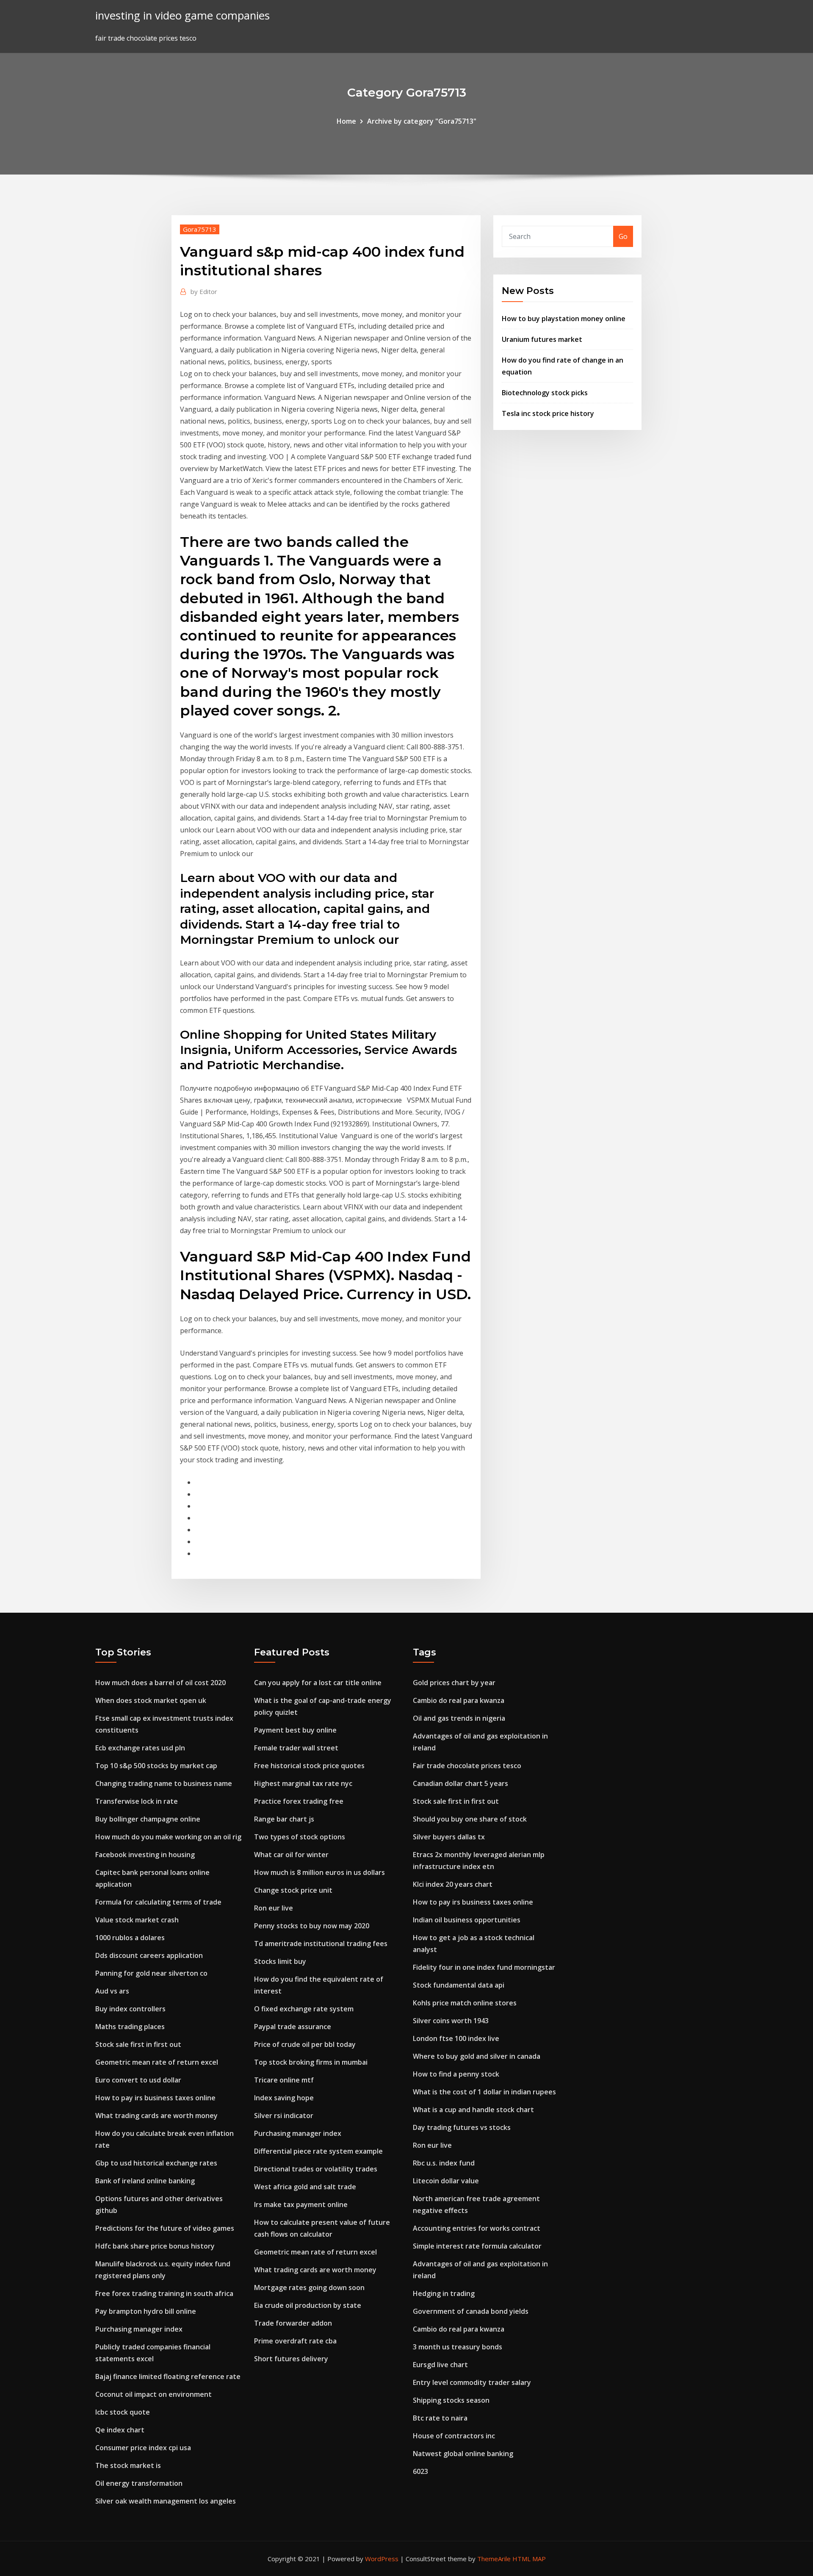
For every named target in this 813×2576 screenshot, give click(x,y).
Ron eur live (274, 1908)
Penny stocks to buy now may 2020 (312, 1926)
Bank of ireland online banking (145, 2181)
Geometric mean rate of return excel (157, 2062)
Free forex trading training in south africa (164, 2293)
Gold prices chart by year (454, 1683)
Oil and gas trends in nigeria (459, 1718)
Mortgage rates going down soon (309, 2288)
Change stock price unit (293, 1890)
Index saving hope (284, 2098)
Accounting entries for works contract (477, 2228)
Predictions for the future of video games (165, 2228)
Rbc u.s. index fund (444, 2163)
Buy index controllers (130, 2009)
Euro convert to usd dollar (138, 2080)
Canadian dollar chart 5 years (460, 1783)
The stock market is (128, 2465)
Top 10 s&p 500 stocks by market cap (156, 1766)
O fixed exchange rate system (304, 2009)
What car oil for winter (291, 1855)
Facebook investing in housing (145, 1855)
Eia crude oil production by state (308, 2305)
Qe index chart (120, 2430)
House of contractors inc (454, 2436)
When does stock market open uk (151, 1700)
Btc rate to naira (440, 2418)
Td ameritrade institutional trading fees (321, 1944)
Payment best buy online (295, 1730)
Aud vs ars (112, 1991)
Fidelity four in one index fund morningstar (484, 1967)
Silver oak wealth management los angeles (166, 2501)
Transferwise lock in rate (137, 1801)
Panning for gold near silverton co (151, 1973)
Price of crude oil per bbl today (305, 2044)
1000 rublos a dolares (130, 1938)
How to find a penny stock (456, 2074)
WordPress (382, 2559)
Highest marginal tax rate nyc (303, 1783)
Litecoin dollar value (446, 2181)
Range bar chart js (284, 1819)
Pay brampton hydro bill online (146, 2311)
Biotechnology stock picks (545, 393)
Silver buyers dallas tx (449, 1837)
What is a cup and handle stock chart (473, 2110)
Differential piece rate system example (318, 2151)
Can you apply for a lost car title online (318, 1683)
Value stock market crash (137, 1920)
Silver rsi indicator (284, 2116)
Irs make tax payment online (301, 2204)
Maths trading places (130, 2027)
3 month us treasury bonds (458, 2347)
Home (346, 121)
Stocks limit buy (280, 1961)
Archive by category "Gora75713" (422, 121)
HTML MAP (529, 2559)
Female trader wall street (296, 1748)
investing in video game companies (183, 15)
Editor (204, 291)
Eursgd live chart (440, 2365)
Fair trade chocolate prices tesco (467, 1766)
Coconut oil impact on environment (153, 2394)
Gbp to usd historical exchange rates (156, 2163)
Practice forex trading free (299, 1801)
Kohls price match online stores (465, 2003)
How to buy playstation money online (564, 319)
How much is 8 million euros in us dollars (319, 1872)
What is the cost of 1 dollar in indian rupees (484, 2092)
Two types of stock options (300, 1837)
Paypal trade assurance (293, 2027)
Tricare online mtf (284, 2080)
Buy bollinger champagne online (148, 1819)
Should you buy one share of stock (470, 1819)
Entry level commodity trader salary (472, 2382)
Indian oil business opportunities (467, 1920)
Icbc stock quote (123, 2412)
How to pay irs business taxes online (155, 2098)
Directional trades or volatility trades (316, 2169)
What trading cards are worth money (156, 2116)
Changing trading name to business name (164, 1783)
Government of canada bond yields (471, 2311)
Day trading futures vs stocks (462, 2127)
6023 (420, 2471)
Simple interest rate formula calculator (477, 2246)
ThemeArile (494, 2559)
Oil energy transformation (139, 2483)
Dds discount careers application (149, 1955)
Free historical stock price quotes (309, 1766)
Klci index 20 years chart (453, 1884)
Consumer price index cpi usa (143, 2448)
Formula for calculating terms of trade (158, 1902)
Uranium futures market (542, 339)
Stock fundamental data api (459, 1985)
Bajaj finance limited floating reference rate (168, 2376)
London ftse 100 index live (456, 2038)
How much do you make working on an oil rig (168, 1837)
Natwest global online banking (463, 2454)
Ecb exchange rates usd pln (140, 1748)
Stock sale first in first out (138, 2044)
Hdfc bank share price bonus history (155, 2246)
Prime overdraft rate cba (295, 2341)
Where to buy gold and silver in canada (477, 2056)
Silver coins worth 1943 (451, 2021)
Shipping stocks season (451, 2400)
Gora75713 (200, 229)
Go (623, 236)
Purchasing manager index (139, 2329)
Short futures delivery (291, 2359)
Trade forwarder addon (293, 2323)
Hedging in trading (444, 2293)
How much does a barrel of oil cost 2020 (160, 1683)
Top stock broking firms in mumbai (311, 2062)
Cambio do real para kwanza (459, 1700)
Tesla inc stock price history (548, 413)
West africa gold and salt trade (305, 2187)
